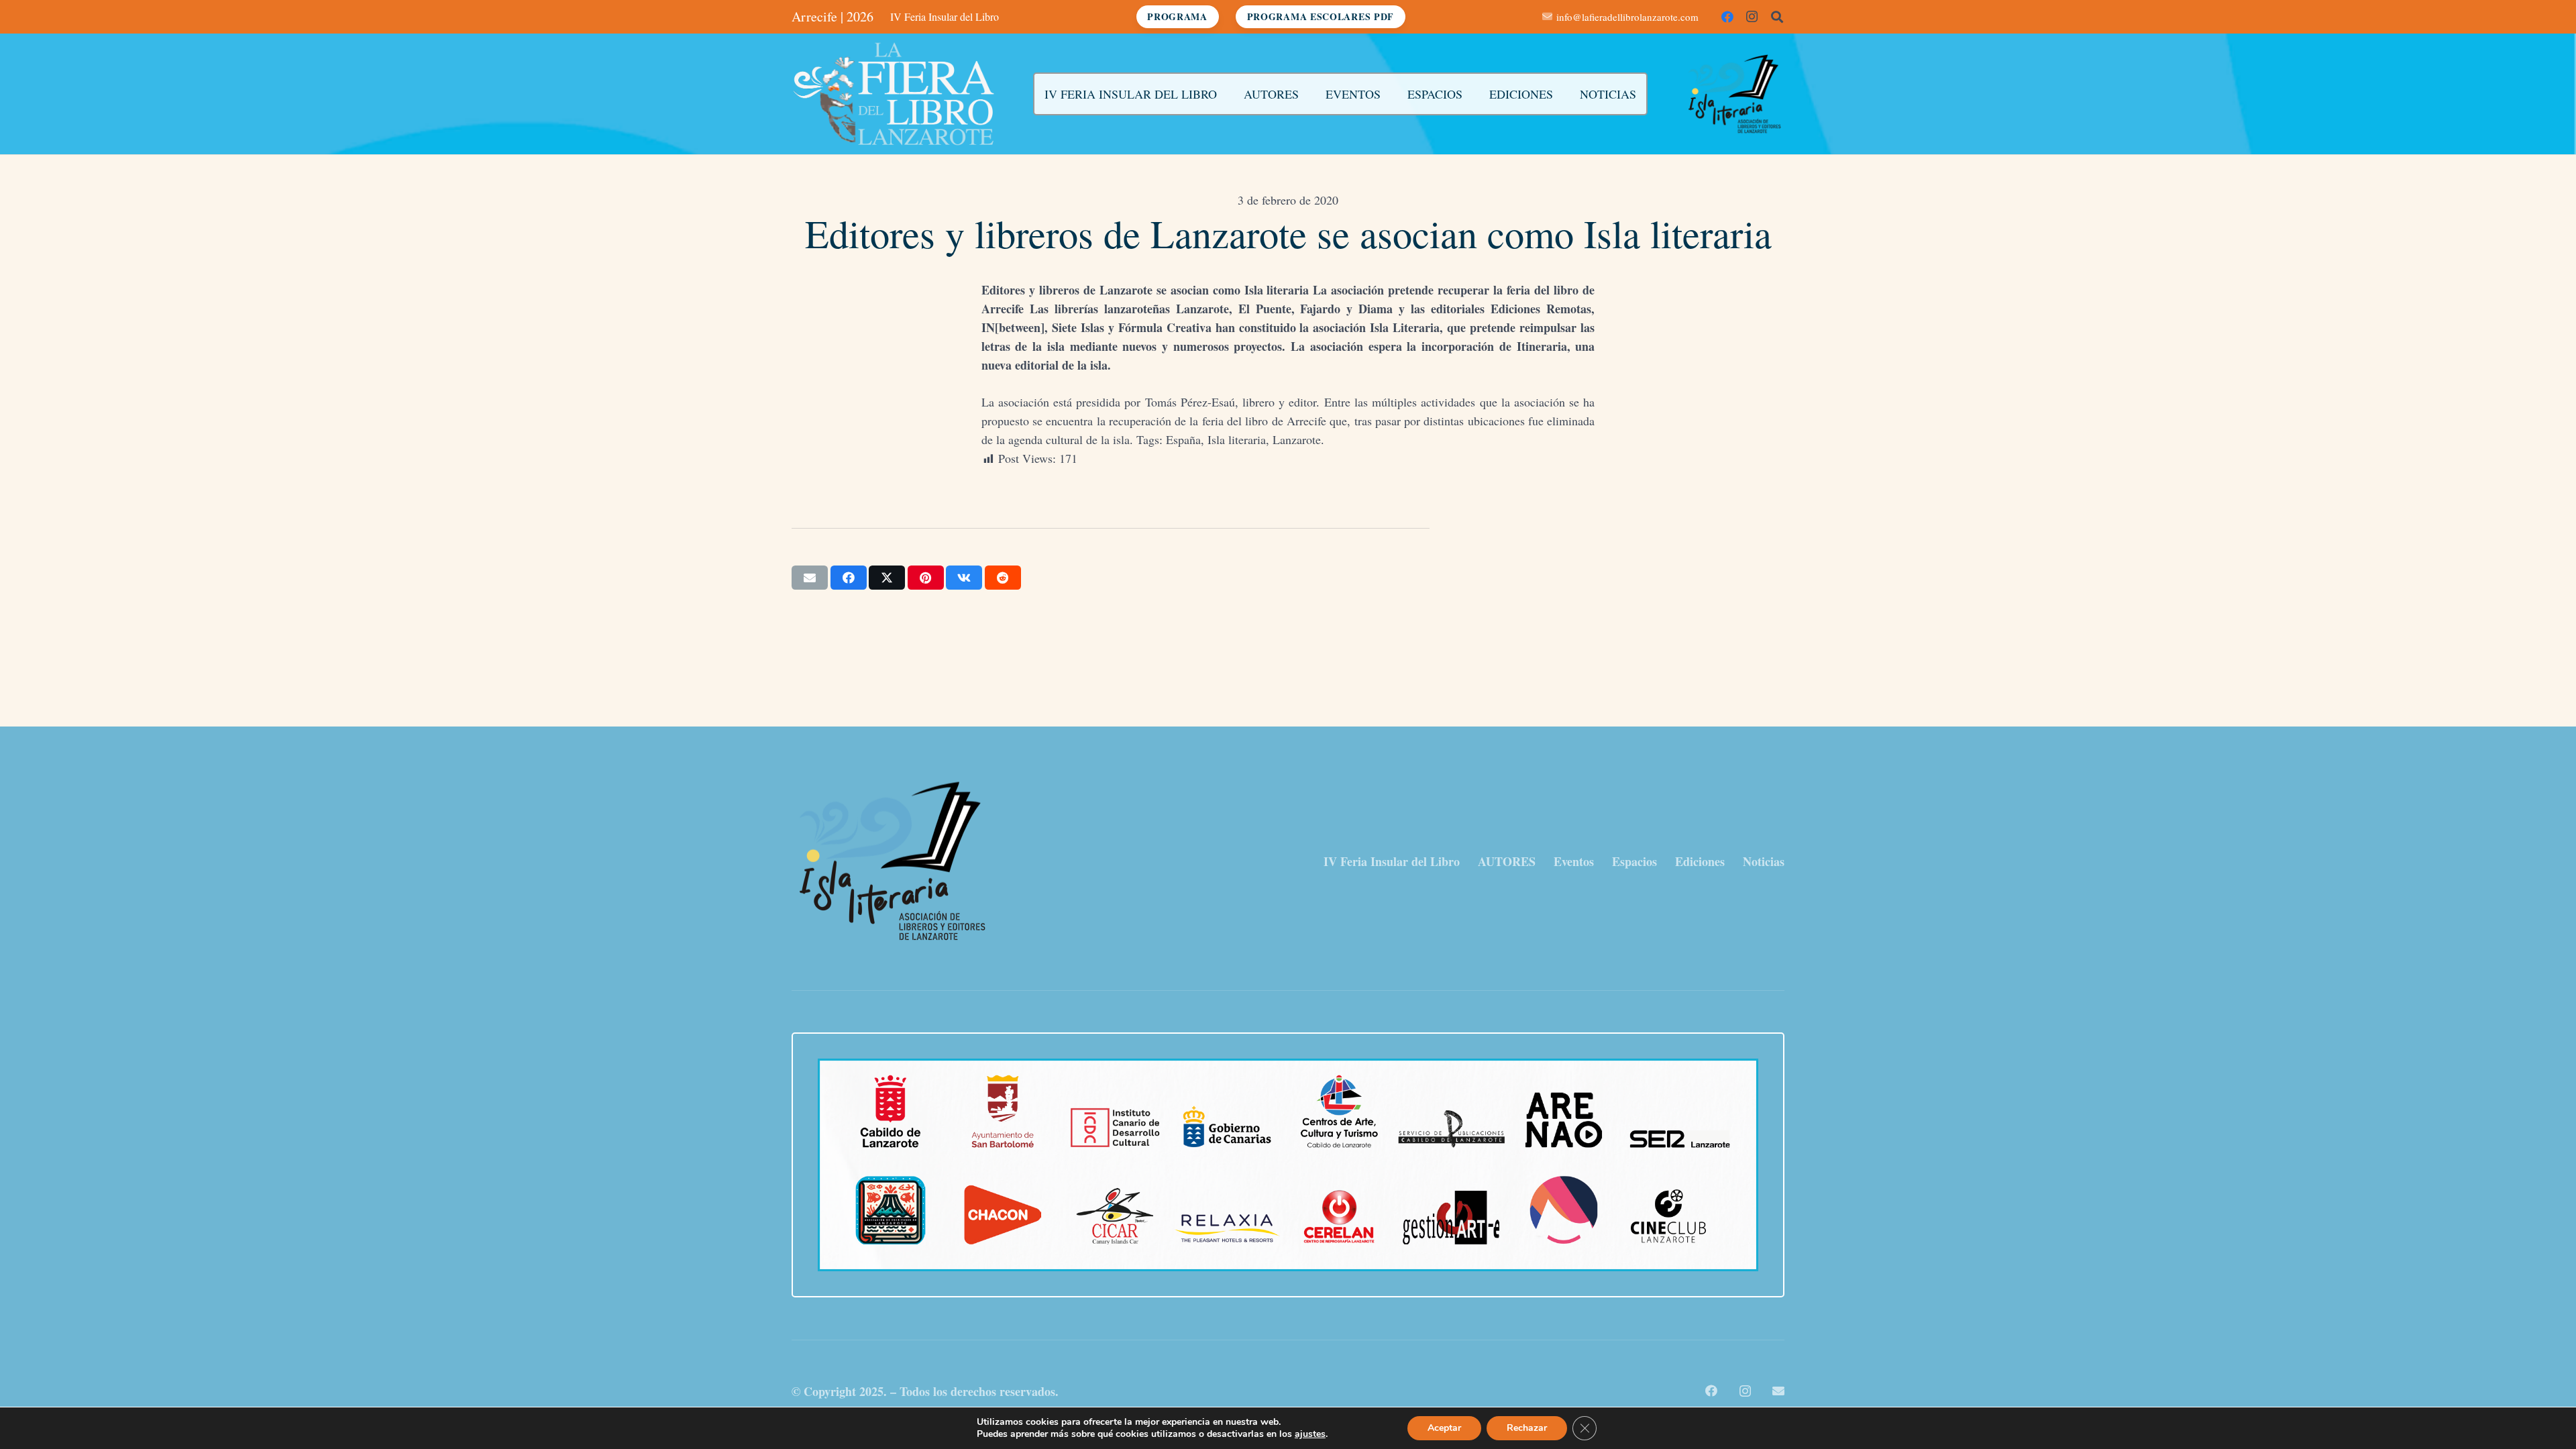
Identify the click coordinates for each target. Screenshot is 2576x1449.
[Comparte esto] (849, 578)
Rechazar (1527, 1428)
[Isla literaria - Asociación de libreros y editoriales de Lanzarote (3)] (1734, 94)
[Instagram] (1752, 17)
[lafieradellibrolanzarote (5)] (894, 94)
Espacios (1634, 861)
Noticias (1764, 861)
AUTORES (1507, 861)
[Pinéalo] (926, 578)
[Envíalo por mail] (810, 578)
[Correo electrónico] (1778, 1391)
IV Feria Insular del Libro (1392, 861)
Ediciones (1700, 861)
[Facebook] (1727, 17)
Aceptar (1444, 1428)
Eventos (1574, 861)
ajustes (1310, 1434)
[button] (1777, 17)
